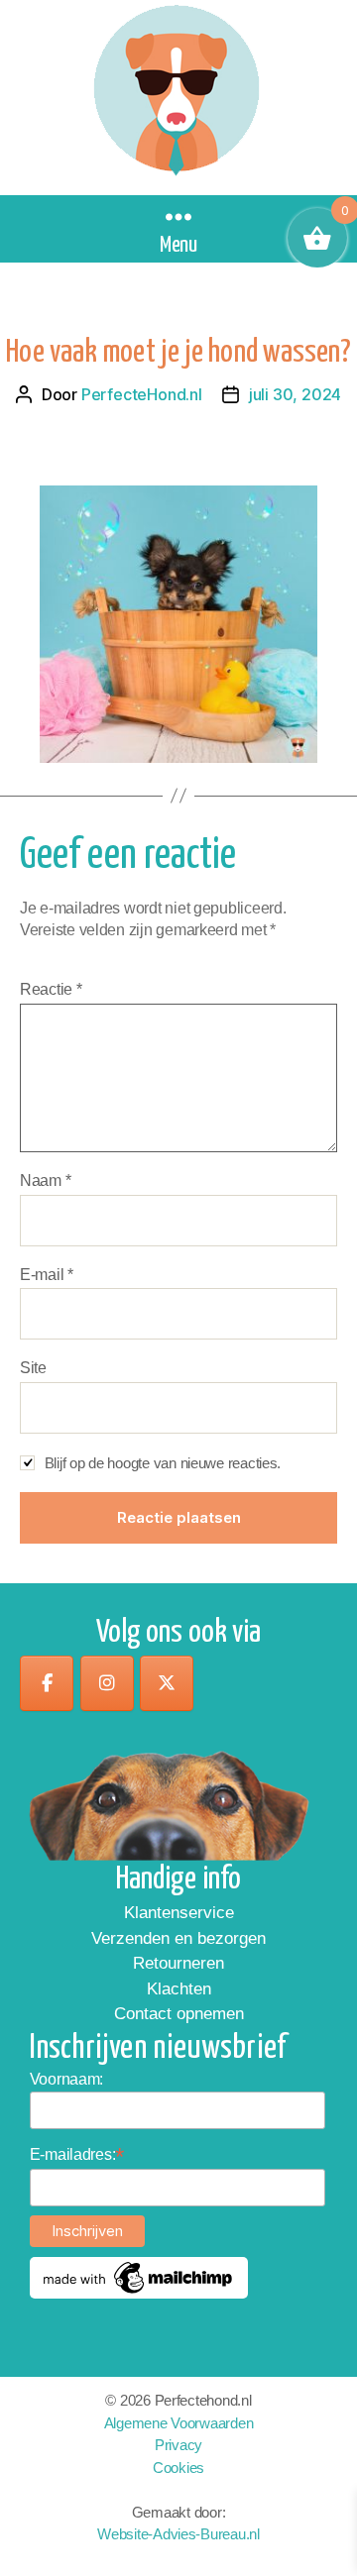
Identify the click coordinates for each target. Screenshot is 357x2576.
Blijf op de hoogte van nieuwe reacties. (163, 1463)
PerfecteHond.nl (142, 394)
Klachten (179, 1989)
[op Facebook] (47, 1683)
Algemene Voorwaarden (179, 2423)
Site (33, 1368)
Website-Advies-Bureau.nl (178, 2534)
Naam (45, 1181)
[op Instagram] (107, 1683)
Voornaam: (67, 2079)
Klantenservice (179, 1913)
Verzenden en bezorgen (178, 1938)
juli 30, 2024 (295, 394)
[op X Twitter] (167, 1683)
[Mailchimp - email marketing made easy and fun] (139, 2278)
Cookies (178, 2468)
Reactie (51, 989)
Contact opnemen (179, 2014)
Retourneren (178, 1963)
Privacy (178, 2445)
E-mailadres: (77, 2154)
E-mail (47, 1275)
